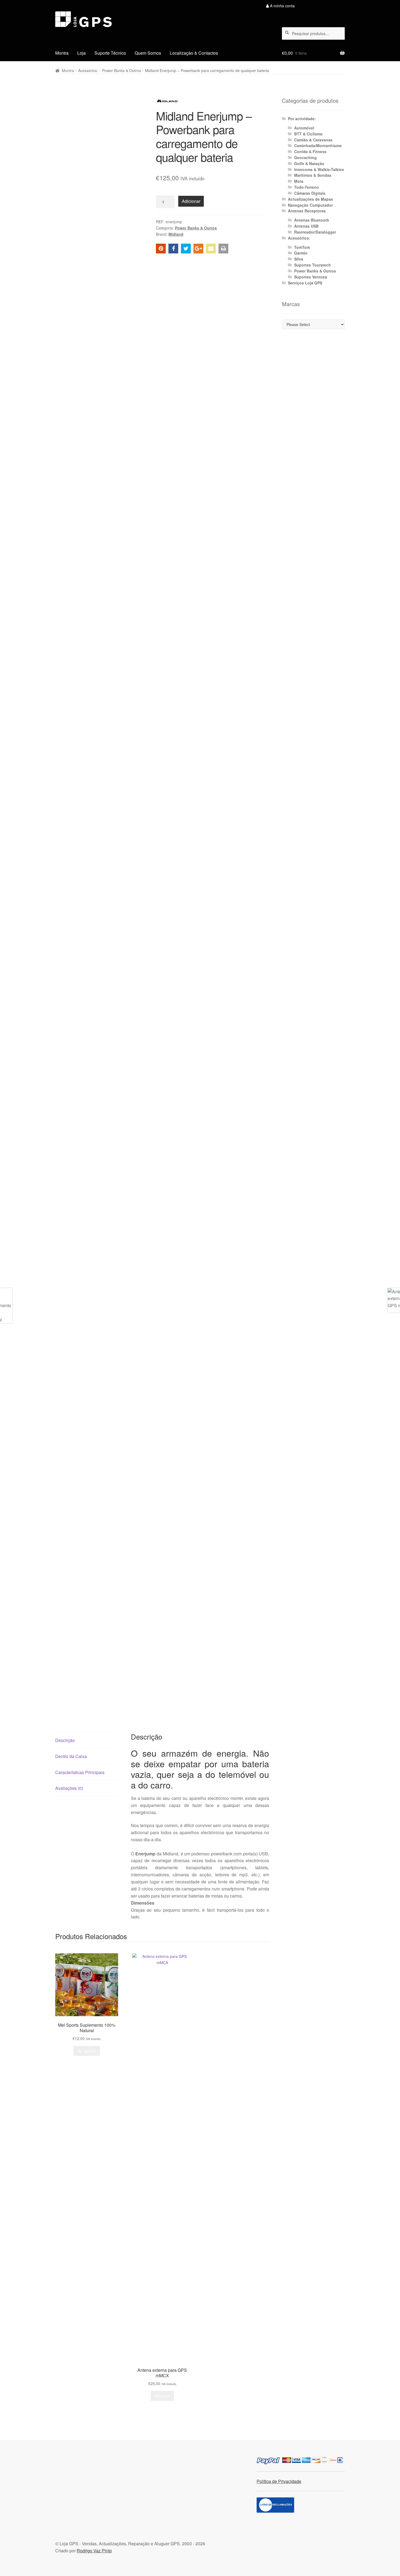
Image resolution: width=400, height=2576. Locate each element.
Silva (299, 259)
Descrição (65, 1740)
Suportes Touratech (313, 265)
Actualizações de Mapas (310, 199)
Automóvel (304, 128)
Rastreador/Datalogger (315, 232)
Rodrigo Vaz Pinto (94, 2551)
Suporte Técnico (110, 53)
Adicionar (191, 201)
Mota (299, 181)
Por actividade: (302, 119)
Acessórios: (88, 70)
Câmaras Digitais (310, 193)
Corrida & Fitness (310, 151)
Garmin (301, 253)
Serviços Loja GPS (305, 283)
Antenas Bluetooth (312, 220)
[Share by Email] (211, 249)
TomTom (302, 247)
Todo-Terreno (307, 187)
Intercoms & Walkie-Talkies (319, 169)
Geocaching (305, 157)
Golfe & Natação (309, 163)
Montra (62, 53)
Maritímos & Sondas (313, 175)
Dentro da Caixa (71, 1756)
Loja (81, 53)
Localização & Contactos (194, 53)
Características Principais (80, 1772)
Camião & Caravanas (313, 140)
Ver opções (87, 2051)
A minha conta (282, 6)
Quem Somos (148, 53)
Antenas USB (306, 226)
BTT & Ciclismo (308, 134)
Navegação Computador (310, 205)
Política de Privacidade (279, 2481)
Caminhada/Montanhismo (318, 145)
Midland (176, 234)
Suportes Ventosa (311, 277)
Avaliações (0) (69, 1788)
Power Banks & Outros (121, 70)
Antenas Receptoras (307, 211)
